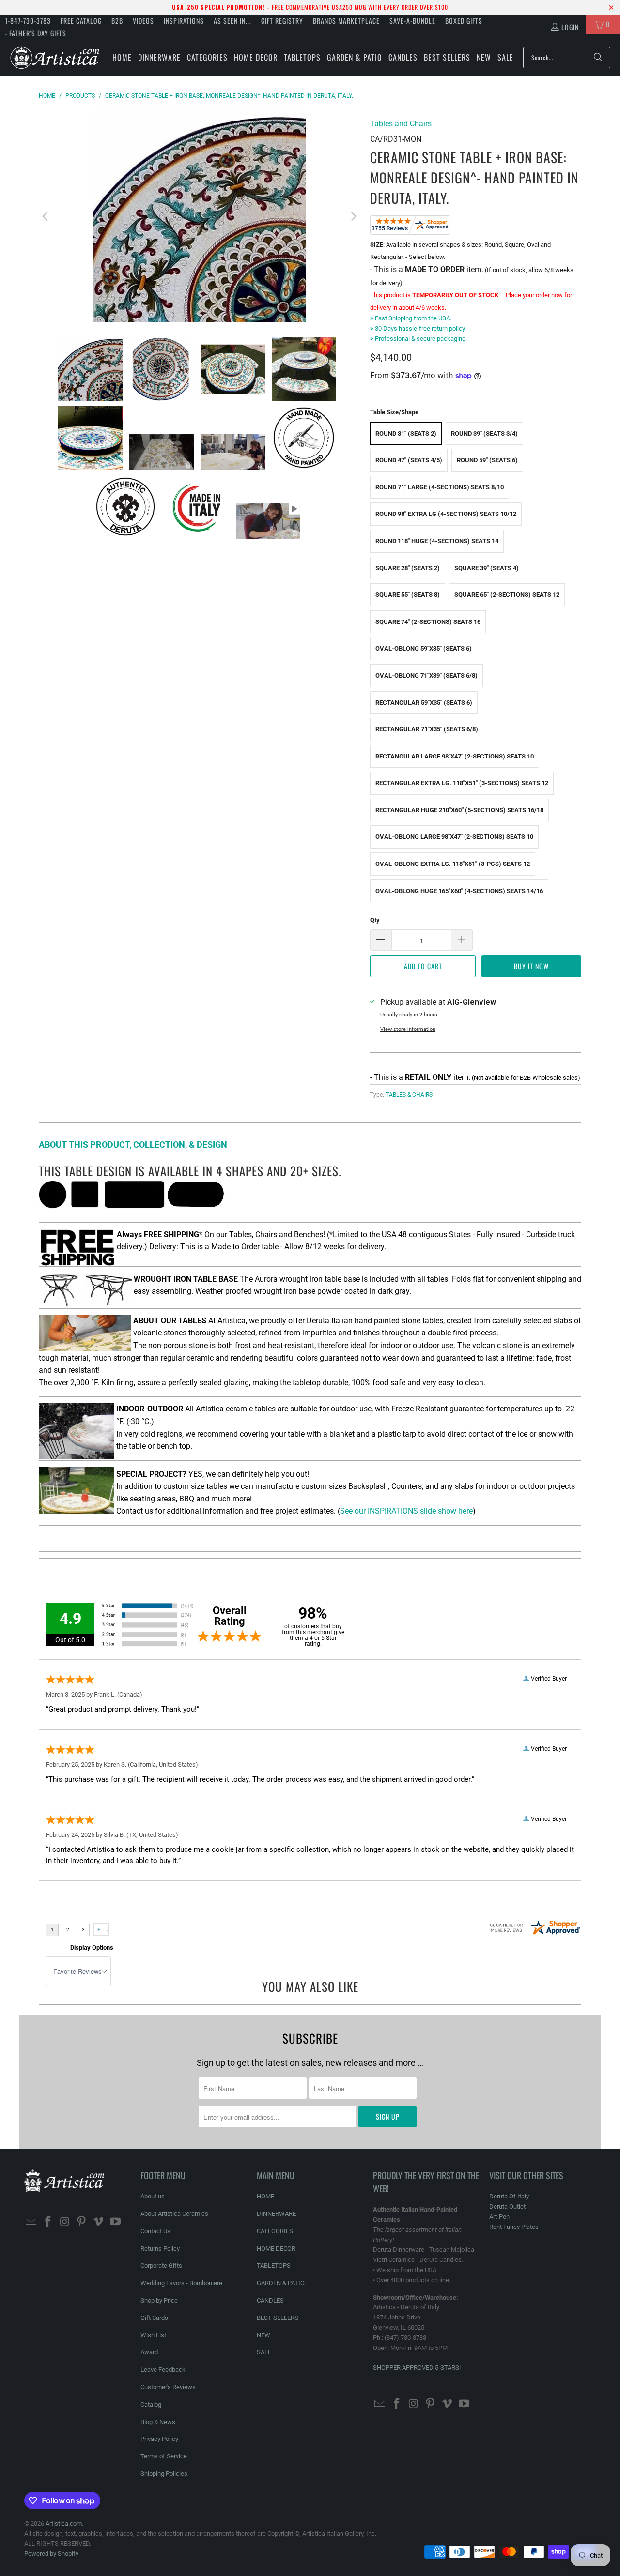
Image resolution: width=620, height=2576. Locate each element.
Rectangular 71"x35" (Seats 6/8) (427, 729)
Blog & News (158, 2422)
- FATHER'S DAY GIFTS (36, 33)
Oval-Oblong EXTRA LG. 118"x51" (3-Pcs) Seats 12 (453, 864)
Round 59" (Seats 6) (487, 460)
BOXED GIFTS (464, 21)
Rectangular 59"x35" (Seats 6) (424, 703)
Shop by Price (159, 2300)
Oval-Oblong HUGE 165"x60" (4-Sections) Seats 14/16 (459, 891)
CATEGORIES (275, 2231)
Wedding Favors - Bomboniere (181, 2283)
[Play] (200, 216)
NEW (263, 2335)
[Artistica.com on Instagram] (65, 2222)
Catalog (151, 2404)
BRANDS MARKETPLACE (346, 21)
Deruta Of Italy (509, 2196)
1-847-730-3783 (28, 21)
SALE (264, 2352)
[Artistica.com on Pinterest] (82, 2222)
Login (570, 27)
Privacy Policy (159, 2439)
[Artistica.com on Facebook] (48, 2222)
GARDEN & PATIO (281, 2283)
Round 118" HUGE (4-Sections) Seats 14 (437, 541)
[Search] (598, 58)
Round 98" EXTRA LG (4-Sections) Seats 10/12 (446, 514)
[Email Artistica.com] (31, 2222)
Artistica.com (64, 2523)
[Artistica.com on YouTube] (115, 2222)
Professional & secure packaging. (418, 339)
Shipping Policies (164, 2474)
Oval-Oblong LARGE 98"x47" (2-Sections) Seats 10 (454, 837)
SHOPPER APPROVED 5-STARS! (417, 2368)
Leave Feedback (163, 2370)
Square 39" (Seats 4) (487, 568)
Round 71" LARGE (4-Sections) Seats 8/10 (440, 487)
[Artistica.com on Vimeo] (99, 2222)
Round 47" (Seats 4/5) (409, 460)
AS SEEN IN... (232, 21)
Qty (375, 920)
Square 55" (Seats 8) (408, 595)
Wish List (153, 2335)
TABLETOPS (274, 2265)
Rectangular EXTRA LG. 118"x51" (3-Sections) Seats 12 (462, 783)
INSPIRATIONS (184, 21)
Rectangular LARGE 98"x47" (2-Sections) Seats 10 (455, 756)
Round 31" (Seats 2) (406, 433)
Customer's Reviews (168, 2387)
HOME (265, 2196)
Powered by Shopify (51, 2553)
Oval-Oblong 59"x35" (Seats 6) (424, 648)
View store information (408, 1029)
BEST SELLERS (278, 2318)
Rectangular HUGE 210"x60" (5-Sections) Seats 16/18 (459, 810)
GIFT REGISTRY (282, 21)
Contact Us (155, 2231)
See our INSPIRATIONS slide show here (406, 1511)
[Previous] (46, 216)
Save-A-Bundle (412, 21)
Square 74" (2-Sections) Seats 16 (428, 622)
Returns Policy (160, 2249)
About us (153, 2196)
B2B (117, 21)
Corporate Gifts (161, 2265)
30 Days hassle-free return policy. (418, 328)
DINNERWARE (276, 2214)
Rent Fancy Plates (514, 2227)
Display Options (92, 1947)
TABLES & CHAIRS (409, 1095)
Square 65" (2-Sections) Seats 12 (507, 595)
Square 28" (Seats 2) (408, 568)
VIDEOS (143, 21)
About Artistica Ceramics (174, 2214)
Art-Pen (499, 2217)
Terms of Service (164, 2456)
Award (149, 2352)
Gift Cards (154, 2318)
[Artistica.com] (54, 57)
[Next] (353, 216)
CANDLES (270, 2300)
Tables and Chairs (401, 124)
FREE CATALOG (81, 21)
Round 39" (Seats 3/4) (484, 433)
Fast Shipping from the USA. (411, 318)
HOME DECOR (276, 2249)
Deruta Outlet (507, 2206)
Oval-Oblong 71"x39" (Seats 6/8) (426, 675)
